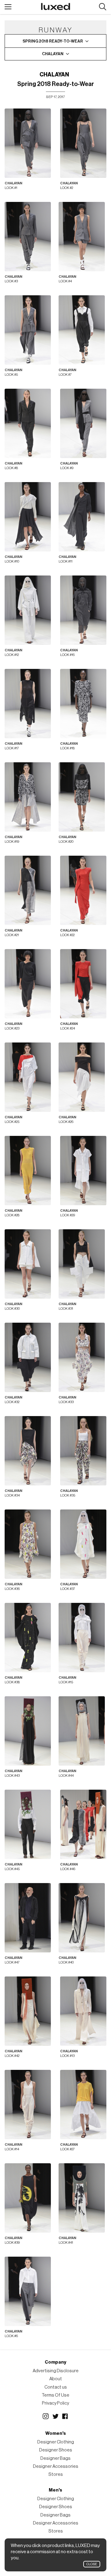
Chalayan (54, 75)
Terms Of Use (55, 2395)
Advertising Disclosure (56, 2371)
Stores (56, 2474)
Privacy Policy (55, 2403)
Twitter (55, 2416)
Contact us (56, 2387)
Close (92, 2564)
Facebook (65, 2416)
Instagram (46, 2416)
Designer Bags (55, 2458)
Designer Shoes (56, 2450)
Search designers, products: (103, 7)
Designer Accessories (56, 2466)
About (56, 2379)
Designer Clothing (56, 2442)
